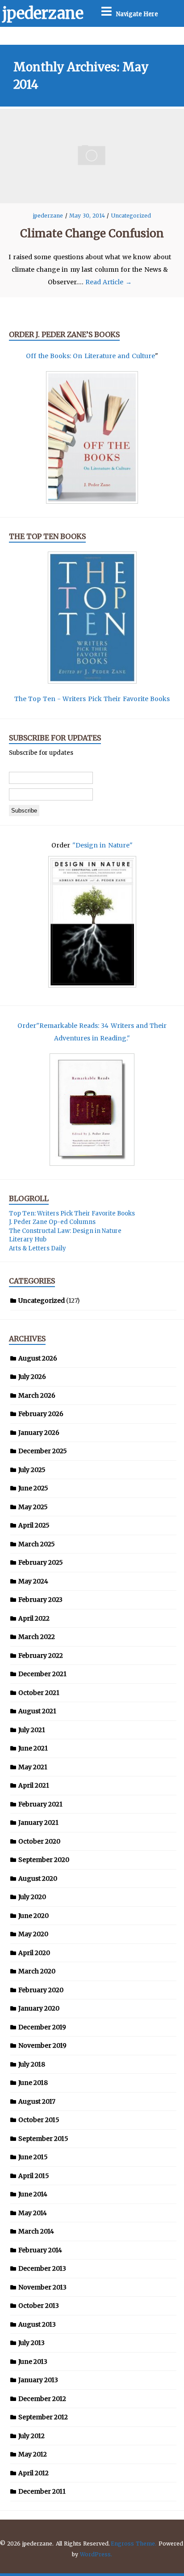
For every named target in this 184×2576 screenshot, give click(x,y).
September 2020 (44, 1860)
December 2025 (43, 1451)
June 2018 (33, 2083)
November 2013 (42, 2287)
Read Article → (109, 282)
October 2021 (39, 1693)
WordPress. (96, 2554)
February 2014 (40, 2250)
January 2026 (39, 1433)
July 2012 (31, 2436)
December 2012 (42, 2399)
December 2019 (42, 2027)
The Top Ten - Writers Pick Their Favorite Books (92, 699)
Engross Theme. (134, 2544)
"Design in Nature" (102, 845)
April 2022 (34, 1618)
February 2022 (41, 1656)
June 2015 (33, 2157)
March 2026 (37, 1395)
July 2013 (31, 2343)
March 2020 (37, 1971)
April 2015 (34, 2176)
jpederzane (43, 13)
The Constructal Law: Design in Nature (65, 1231)
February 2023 (40, 1600)
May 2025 (33, 1507)
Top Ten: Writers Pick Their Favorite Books (72, 1213)
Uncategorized (131, 216)
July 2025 (32, 1470)
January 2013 (38, 2380)
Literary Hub (28, 1239)
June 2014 (33, 2194)
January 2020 (39, 2008)
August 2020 (38, 1879)
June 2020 (33, 1916)
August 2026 (38, 1358)
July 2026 (32, 1377)
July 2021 (32, 1730)
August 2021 (37, 1711)
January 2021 (38, 1823)
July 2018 (32, 2064)
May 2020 (33, 1934)
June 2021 (33, 1748)
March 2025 (37, 1544)
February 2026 (41, 1414)
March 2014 (36, 2231)
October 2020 (39, 1841)
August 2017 (37, 2101)
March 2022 (37, 1637)
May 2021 (33, 1767)
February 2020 (41, 1990)
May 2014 (33, 2213)
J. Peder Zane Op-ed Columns (52, 1222)
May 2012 (33, 2454)
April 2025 (34, 1525)
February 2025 (41, 1562)
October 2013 (39, 2306)
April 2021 (34, 1785)
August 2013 (37, 2324)
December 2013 (42, 2268)
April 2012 (33, 2473)
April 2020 (34, 1953)
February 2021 (40, 1804)
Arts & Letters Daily (38, 1248)
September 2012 (43, 2417)
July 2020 (32, 1897)
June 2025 (33, 1488)
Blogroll (29, 1198)
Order (27, 1026)
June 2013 (33, 2362)
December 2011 (42, 2491)
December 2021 (42, 1674)
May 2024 (33, 1581)
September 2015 (43, 2139)
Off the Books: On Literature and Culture (90, 356)
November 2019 (42, 2045)
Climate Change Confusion (92, 233)
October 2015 (39, 2120)
